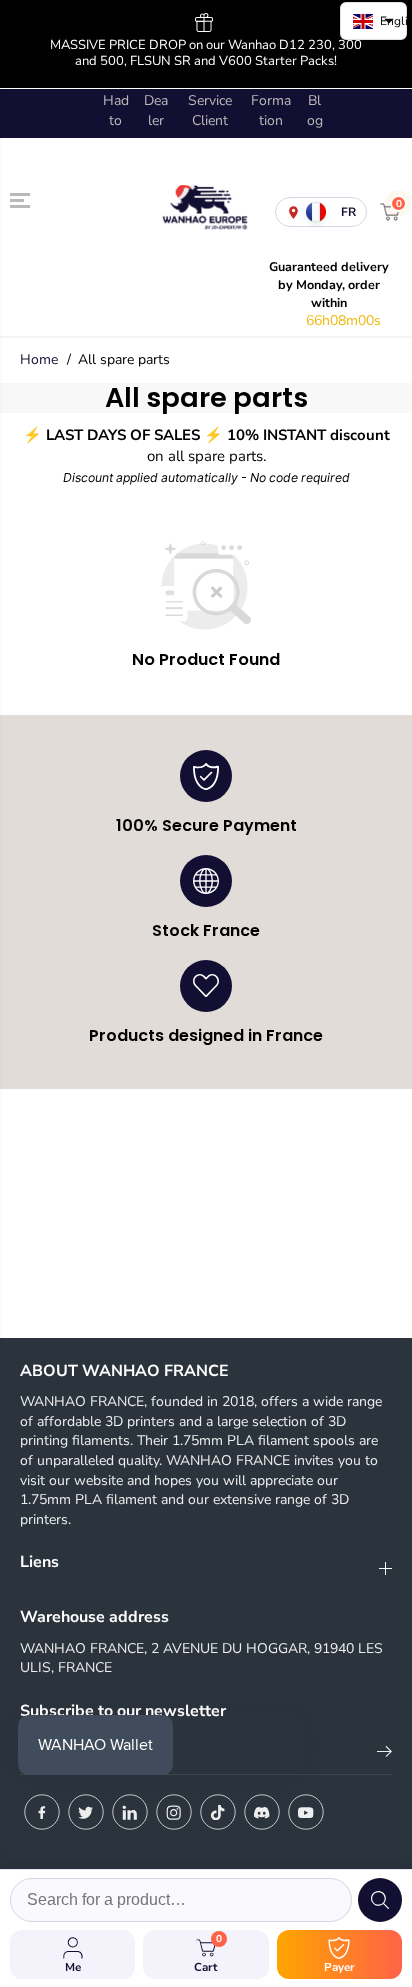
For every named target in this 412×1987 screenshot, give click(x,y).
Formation (271, 110)
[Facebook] (42, 1812)
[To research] (380, 1900)
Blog (315, 110)
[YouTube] (306, 1812)
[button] (22, 201)
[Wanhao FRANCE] (201, 212)
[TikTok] (218, 1812)
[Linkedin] (130, 1812)
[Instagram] (174, 1812)
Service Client (210, 110)
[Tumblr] (262, 1812)
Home (39, 359)
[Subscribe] (384, 1755)
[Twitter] (86, 1812)
